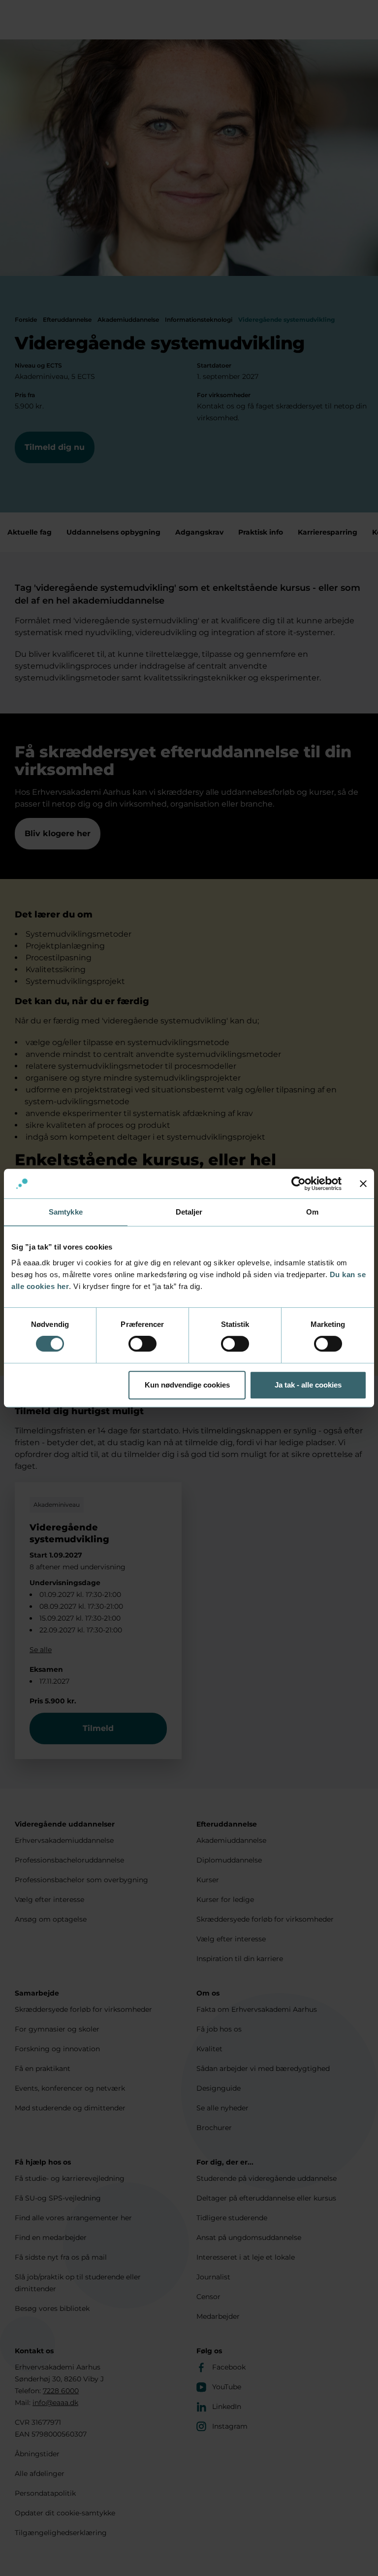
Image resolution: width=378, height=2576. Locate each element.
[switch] (142, 1344)
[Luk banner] (363, 1184)
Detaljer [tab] (189, 1212)
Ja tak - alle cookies (308, 1385)
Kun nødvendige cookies (187, 1385)
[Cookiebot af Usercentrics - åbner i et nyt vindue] (299, 1184)
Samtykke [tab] (66, 1212)
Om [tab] (312, 1212)
